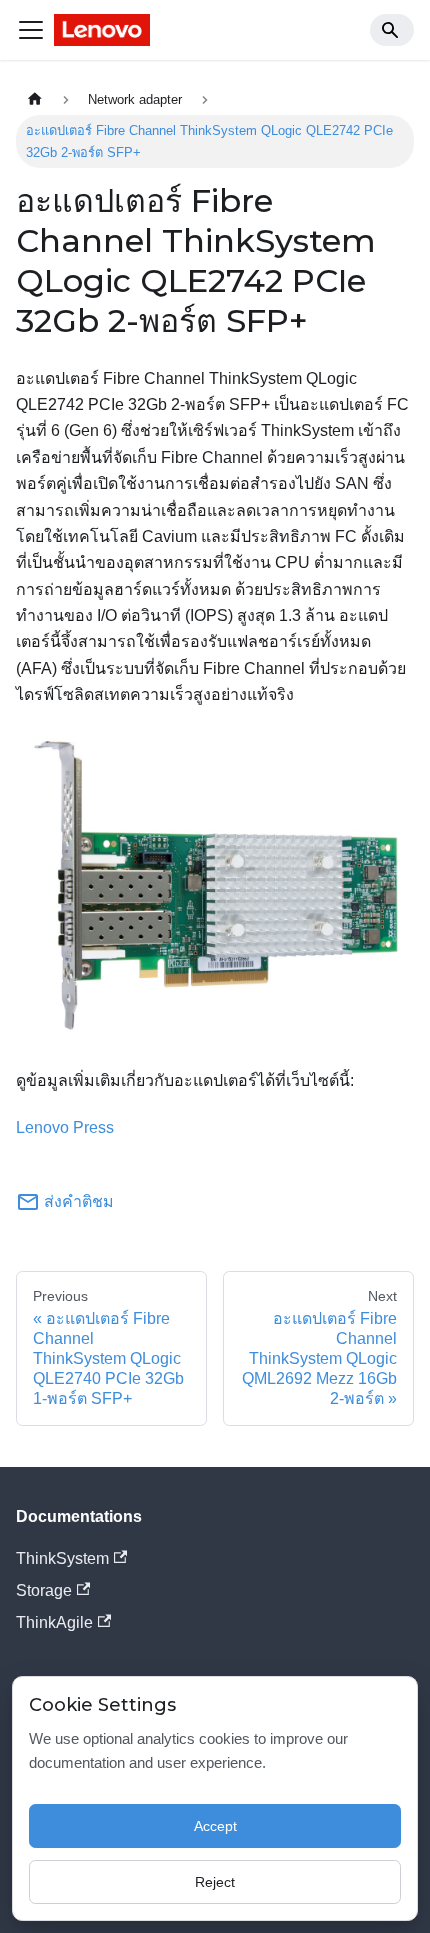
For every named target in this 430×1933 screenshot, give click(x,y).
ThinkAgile (54, 1622)
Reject (215, 1882)
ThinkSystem (62, 1558)
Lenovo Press (65, 1127)
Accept (215, 1826)
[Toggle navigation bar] (31, 30)
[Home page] (35, 99)
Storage (44, 1590)
